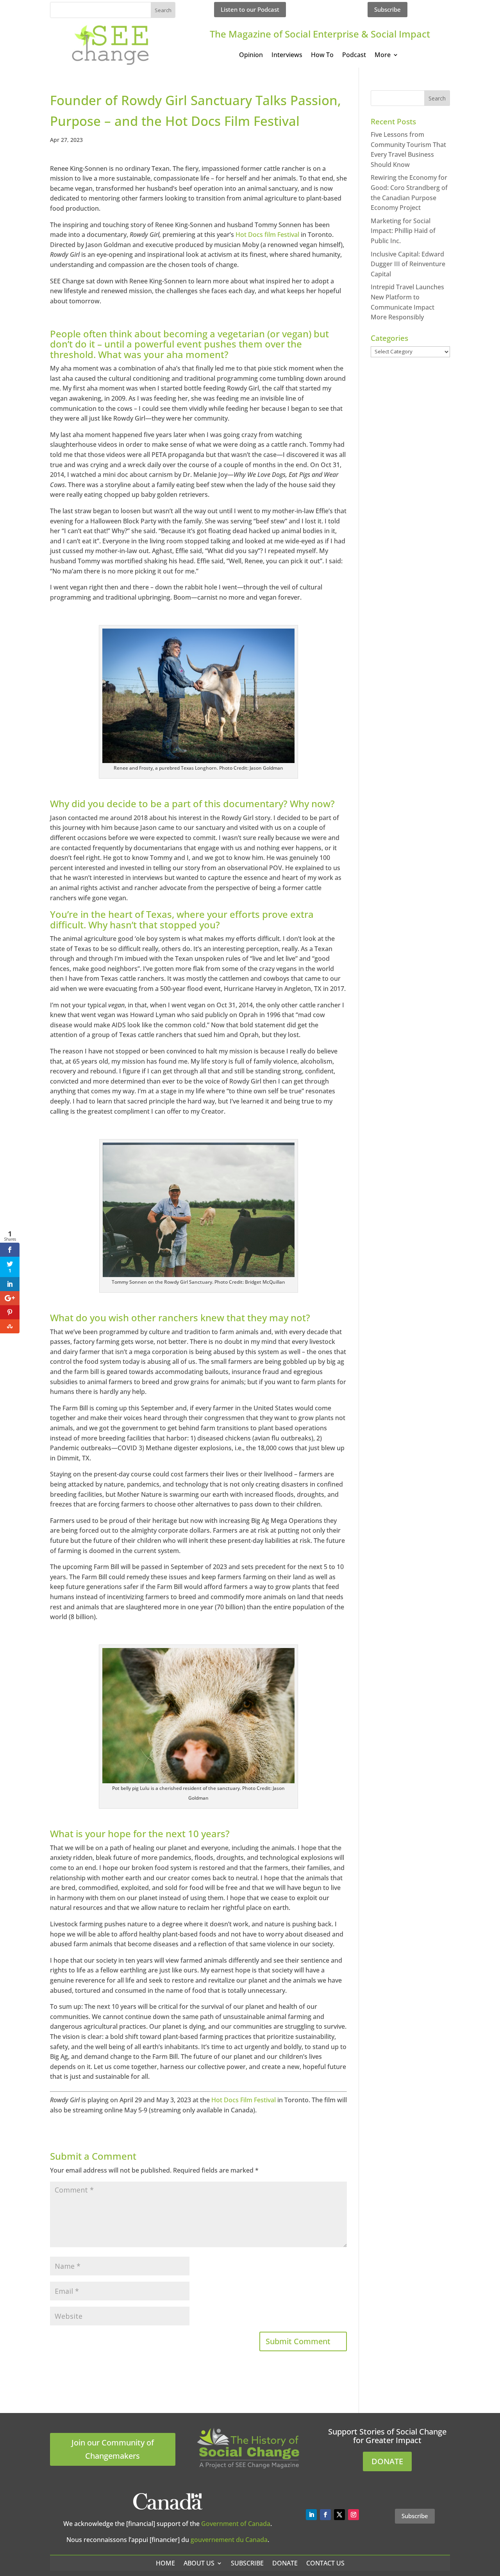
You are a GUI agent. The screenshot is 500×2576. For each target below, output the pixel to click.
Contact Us (325, 2563)
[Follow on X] (339, 2515)
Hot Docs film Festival (267, 235)
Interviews (287, 56)
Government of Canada (236, 2524)
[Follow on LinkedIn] (311, 2515)
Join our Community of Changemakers (113, 2449)
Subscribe (387, 9)
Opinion (251, 56)
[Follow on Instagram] (354, 2515)
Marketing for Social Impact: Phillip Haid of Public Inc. (403, 231)
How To (322, 56)
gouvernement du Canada (229, 2540)
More (383, 56)
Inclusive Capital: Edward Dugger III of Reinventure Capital (408, 264)
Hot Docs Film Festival (244, 2100)
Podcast (354, 56)
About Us (199, 2563)
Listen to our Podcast (250, 9)
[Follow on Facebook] (325, 2515)
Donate (285, 2563)
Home (165, 2563)
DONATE (387, 2461)
